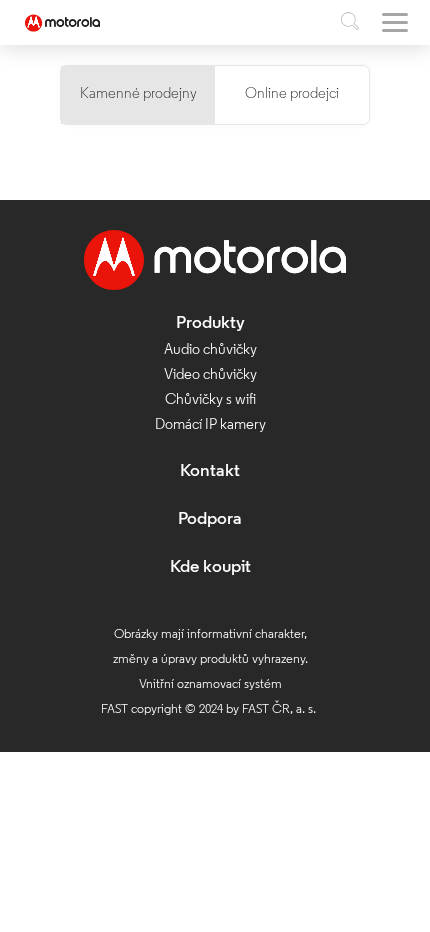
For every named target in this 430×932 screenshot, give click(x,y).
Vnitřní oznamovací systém (210, 684)
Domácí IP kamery (210, 425)
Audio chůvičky (210, 350)
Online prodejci (292, 94)
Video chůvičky (210, 375)
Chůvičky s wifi (210, 400)
